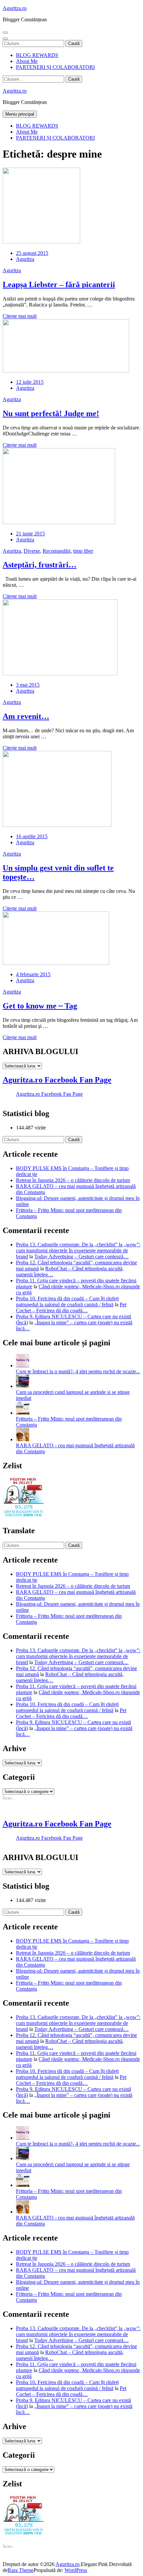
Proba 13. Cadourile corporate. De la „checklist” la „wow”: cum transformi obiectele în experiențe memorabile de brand (78, 1251)
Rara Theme (21, 2570)
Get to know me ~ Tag (40, 1006)
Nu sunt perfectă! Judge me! (51, 413)
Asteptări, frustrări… (40, 565)
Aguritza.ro (15, 8)
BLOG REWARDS (37, 55)
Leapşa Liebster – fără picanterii (59, 285)
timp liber (83, 551)
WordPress (76, 2570)
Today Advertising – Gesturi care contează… (81, 1257)
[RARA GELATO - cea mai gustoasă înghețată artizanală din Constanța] (23, 1439)
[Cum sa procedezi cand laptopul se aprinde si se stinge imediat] (23, 1386)
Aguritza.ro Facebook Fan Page (57, 1080)
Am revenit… (26, 716)
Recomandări (57, 551)
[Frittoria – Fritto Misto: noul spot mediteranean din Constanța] (23, 1413)
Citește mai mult (20, 316)
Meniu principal (20, 114)
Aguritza (25, 259)
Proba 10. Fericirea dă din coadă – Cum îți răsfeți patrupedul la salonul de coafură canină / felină (67, 1301)
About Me (27, 61)
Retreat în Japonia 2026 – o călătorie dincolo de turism (73, 1180)
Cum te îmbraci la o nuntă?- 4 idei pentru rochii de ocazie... (78, 1371)
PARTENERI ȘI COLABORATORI (55, 67)
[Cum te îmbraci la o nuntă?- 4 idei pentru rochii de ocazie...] (23, 1365)
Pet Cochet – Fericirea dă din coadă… (71, 1307)
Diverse (32, 551)
